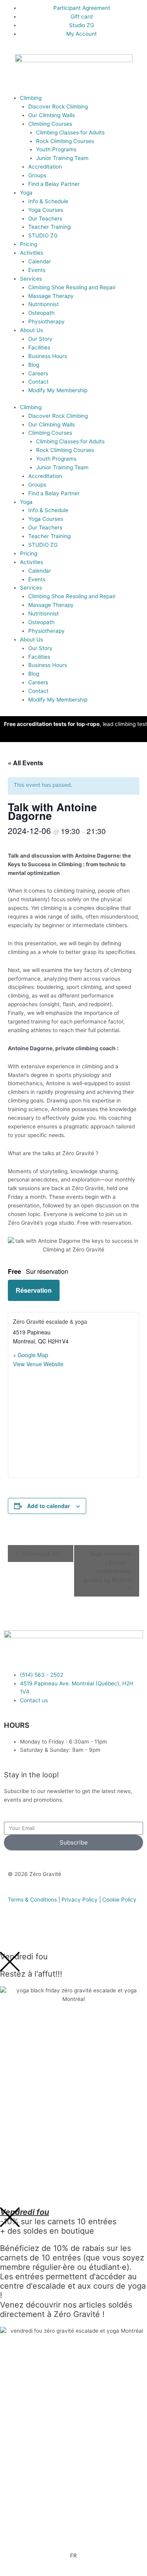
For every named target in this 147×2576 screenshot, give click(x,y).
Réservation (34, 1290)
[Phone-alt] (60, 1931)
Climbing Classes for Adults (70, 132)
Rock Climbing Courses (65, 141)
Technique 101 (40, 1553)
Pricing (29, 244)
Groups (37, 175)
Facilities (39, 347)
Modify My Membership (58, 390)
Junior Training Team (62, 158)
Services (31, 279)
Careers (38, 373)
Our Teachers (45, 219)
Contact (38, 382)
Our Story (40, 339)
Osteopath (41, 313)
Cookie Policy (119, 1900)
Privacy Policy (80, 1900)
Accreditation (45, 167)
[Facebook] (18, 1931)
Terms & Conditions (32, 1900)
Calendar (40, 261)
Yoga (26, 193)
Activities (32, 253)
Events (37, 270)
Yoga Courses (46, 210)
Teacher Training (49, 227)
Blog (34, 365)
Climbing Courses (50, 124)
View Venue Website (38, 1364)
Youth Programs (56, 149)
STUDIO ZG (43, 235)
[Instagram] (39, 1931)
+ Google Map (31, 1355)
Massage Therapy (51, 296)
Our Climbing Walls (52, 115)
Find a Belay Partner (54, 184)
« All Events (25, 763)
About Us (32, 330)
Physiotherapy (46, 322)
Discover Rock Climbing (58, 107)
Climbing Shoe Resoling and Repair (72, 287)
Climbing (31, 98)
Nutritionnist (44, 304)
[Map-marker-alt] (81, 1931)
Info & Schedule (48, 201)
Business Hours (48, 356)
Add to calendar (48, 1506)
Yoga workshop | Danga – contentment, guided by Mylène (107, 1566)
